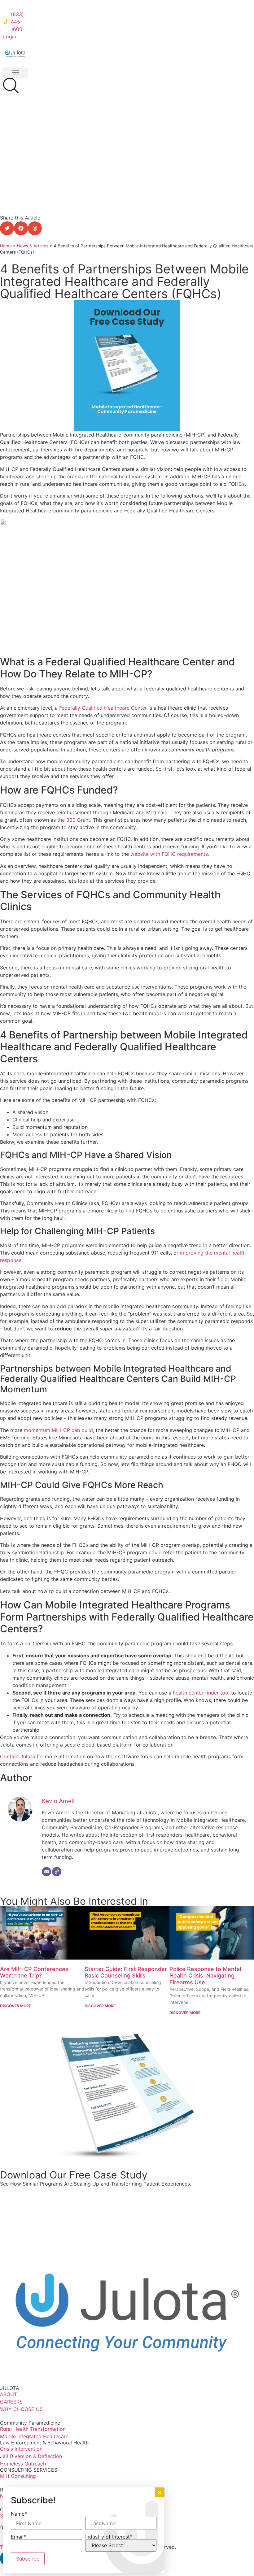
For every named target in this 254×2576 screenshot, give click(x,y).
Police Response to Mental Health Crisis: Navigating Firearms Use (205, 1976)
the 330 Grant (74, 820)
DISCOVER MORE (15, 2006)
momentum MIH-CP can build (58, 1430)
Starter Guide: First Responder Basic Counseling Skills (126, 1972)
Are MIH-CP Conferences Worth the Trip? (34, 1972)
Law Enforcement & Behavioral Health (44, 2443)
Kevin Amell (58, 1801)
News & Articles (33, 246)
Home (6, 246)
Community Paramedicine (30, 2423)
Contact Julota (18, 1756)
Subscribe (28, 2559)
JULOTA (10, 2388)
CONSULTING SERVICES (29, 2470)
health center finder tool (201, 1693)
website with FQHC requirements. (171, 854)
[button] (15, 73)
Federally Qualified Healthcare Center (104, 708)
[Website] (57, 1872)
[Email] (46, 1872)
